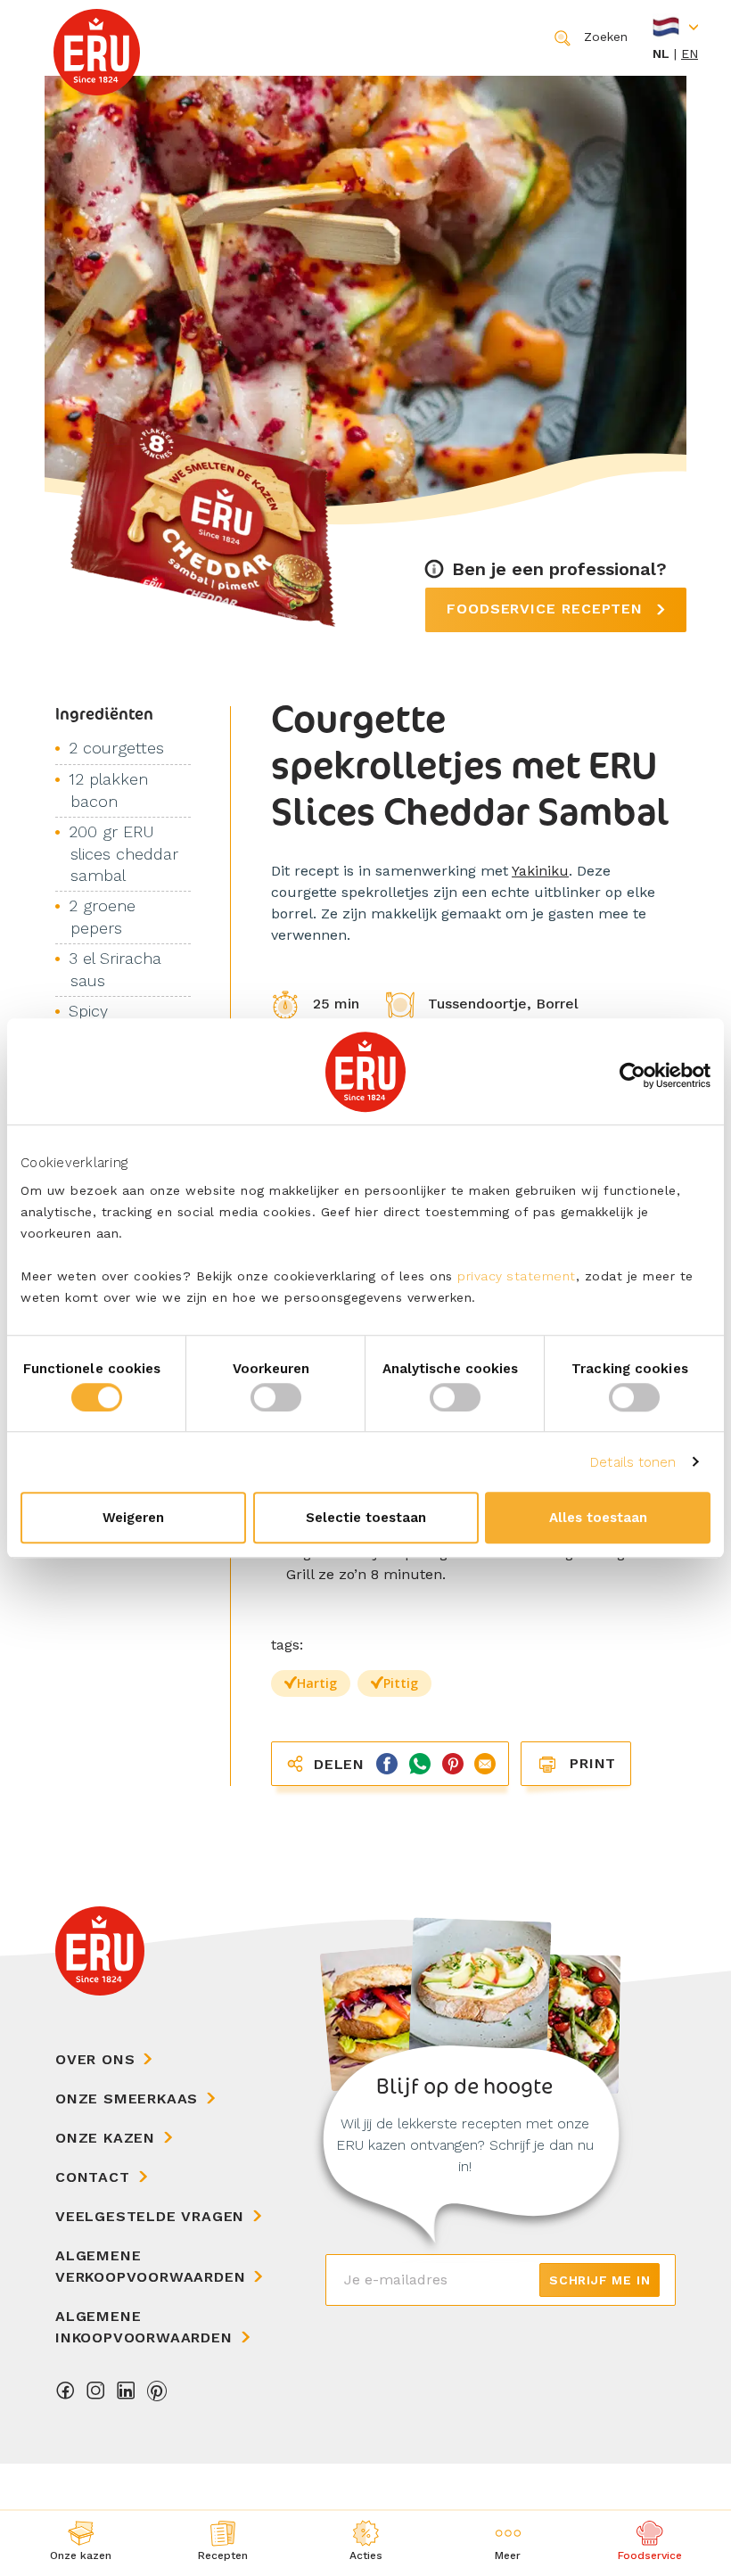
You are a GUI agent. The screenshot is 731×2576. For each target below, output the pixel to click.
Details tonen (633, 1462)
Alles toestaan (598, 1518)
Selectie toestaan (366, 1518)
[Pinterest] (157, 2395)
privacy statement (517, 1276)
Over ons (95, 2059)
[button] (508, 2543)
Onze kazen (105, 2138)
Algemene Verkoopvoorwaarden (150, 2266)
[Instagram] (96, 2395)
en (690, 53)
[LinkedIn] (127, 2395)
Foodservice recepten (547, 609)
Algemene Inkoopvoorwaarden (144, 2327)
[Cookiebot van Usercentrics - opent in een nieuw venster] (632, 1075)
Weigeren (133, 1518)
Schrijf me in (600, 2280)
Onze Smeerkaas (127, 2099)
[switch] (276, 1397)
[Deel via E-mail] (482, 1762)
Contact (93, 2177)
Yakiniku (540, 871)
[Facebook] (66, 2395)
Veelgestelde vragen (150, 2216)
